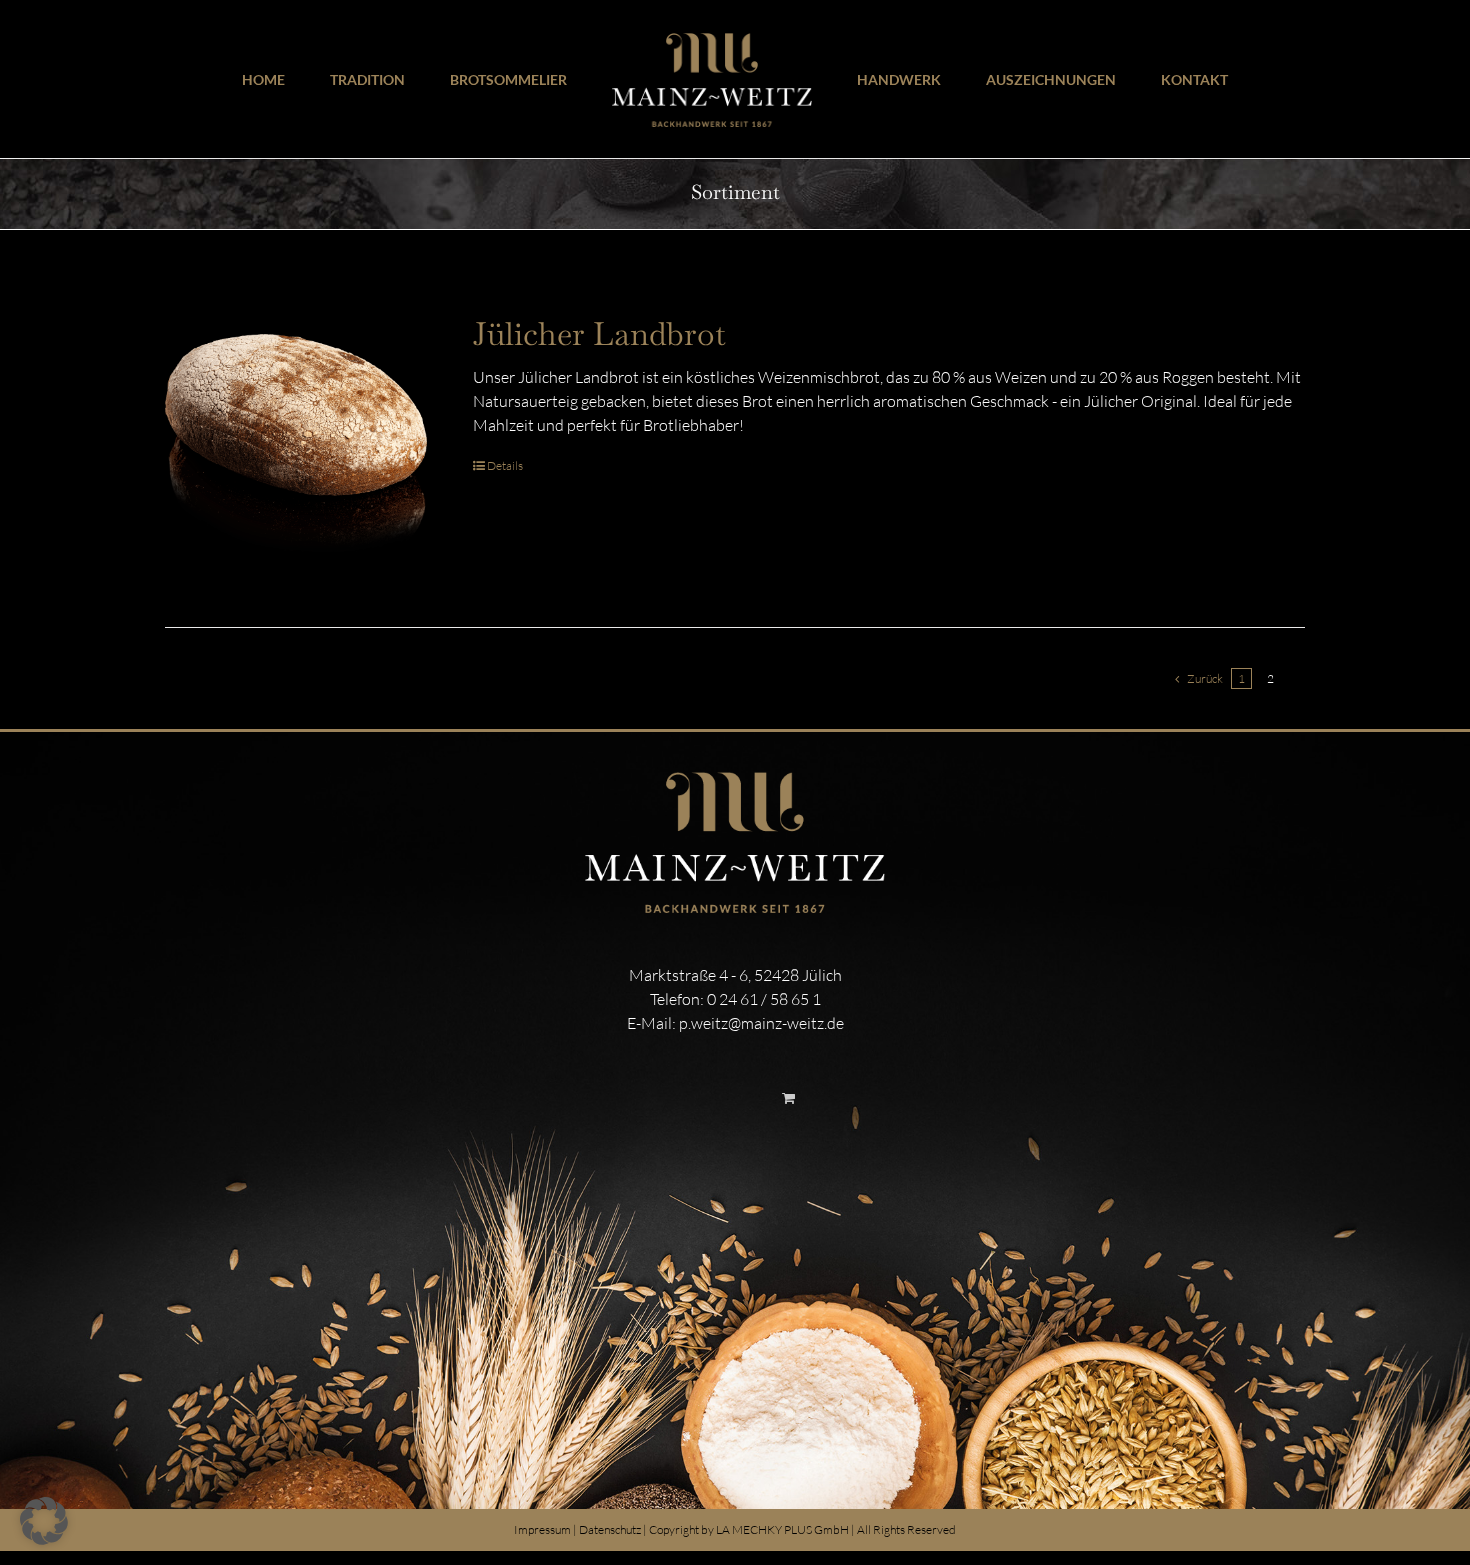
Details (505, 465)
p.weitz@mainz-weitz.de (761, 1023)
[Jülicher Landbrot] (296, 446)
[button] (44, 1521)
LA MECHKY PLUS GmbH (782, 1529)
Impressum (542, 1529)
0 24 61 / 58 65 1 (764, 999)
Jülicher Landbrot (599, 333)
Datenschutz (610, 1529)
